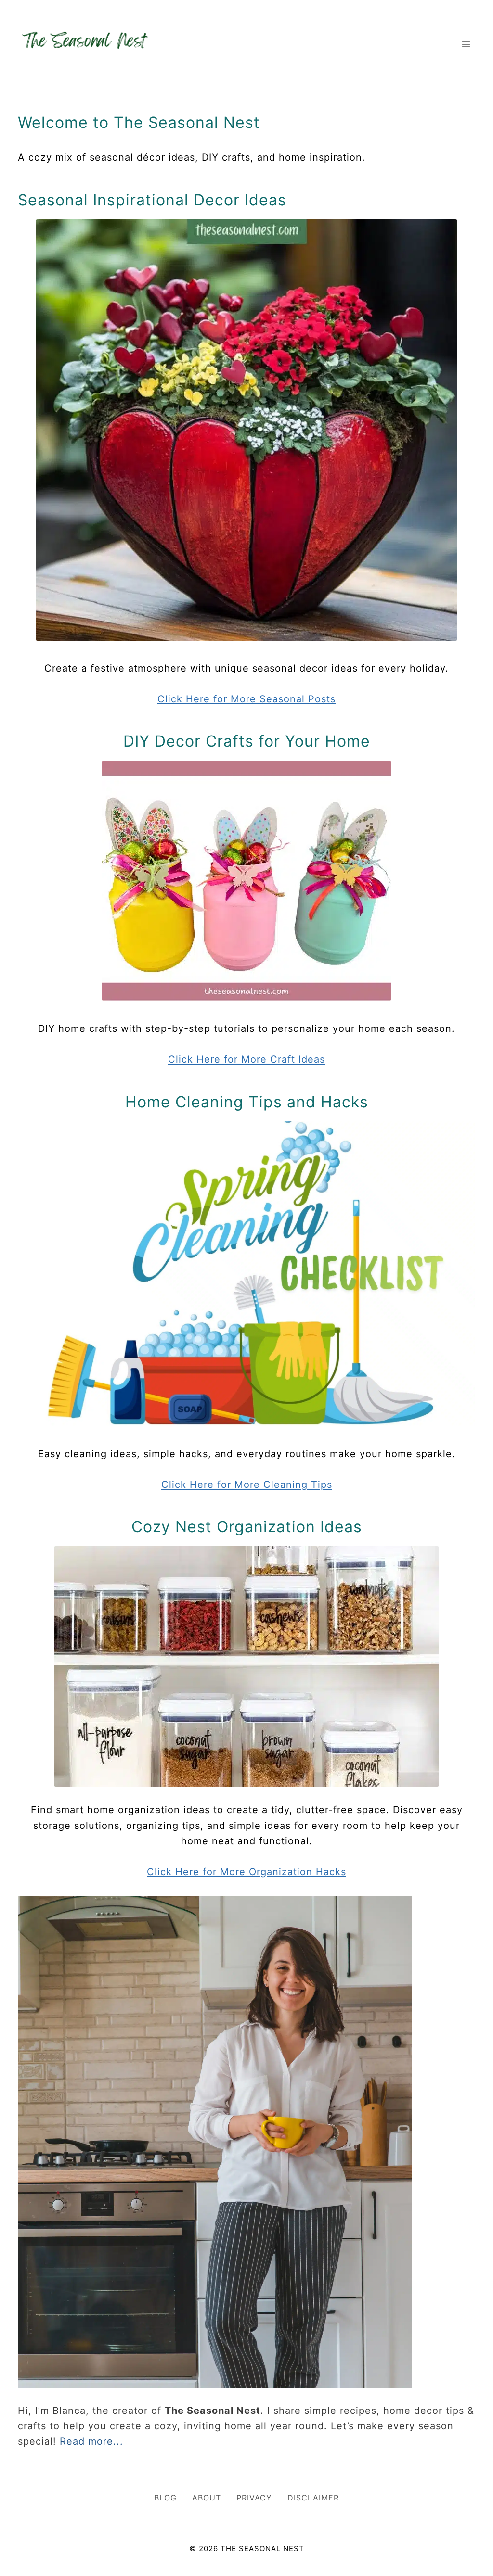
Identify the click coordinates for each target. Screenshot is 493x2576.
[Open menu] (466, 44)
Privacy (254, 2498)
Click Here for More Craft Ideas (246, 1059)
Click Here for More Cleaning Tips (247, 1485)
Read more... (91, 2441)
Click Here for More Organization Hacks (246, 1872)
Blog (165, 2498)
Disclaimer (313, 2498)
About (207, 2498)
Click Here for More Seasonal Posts (246, 699)
